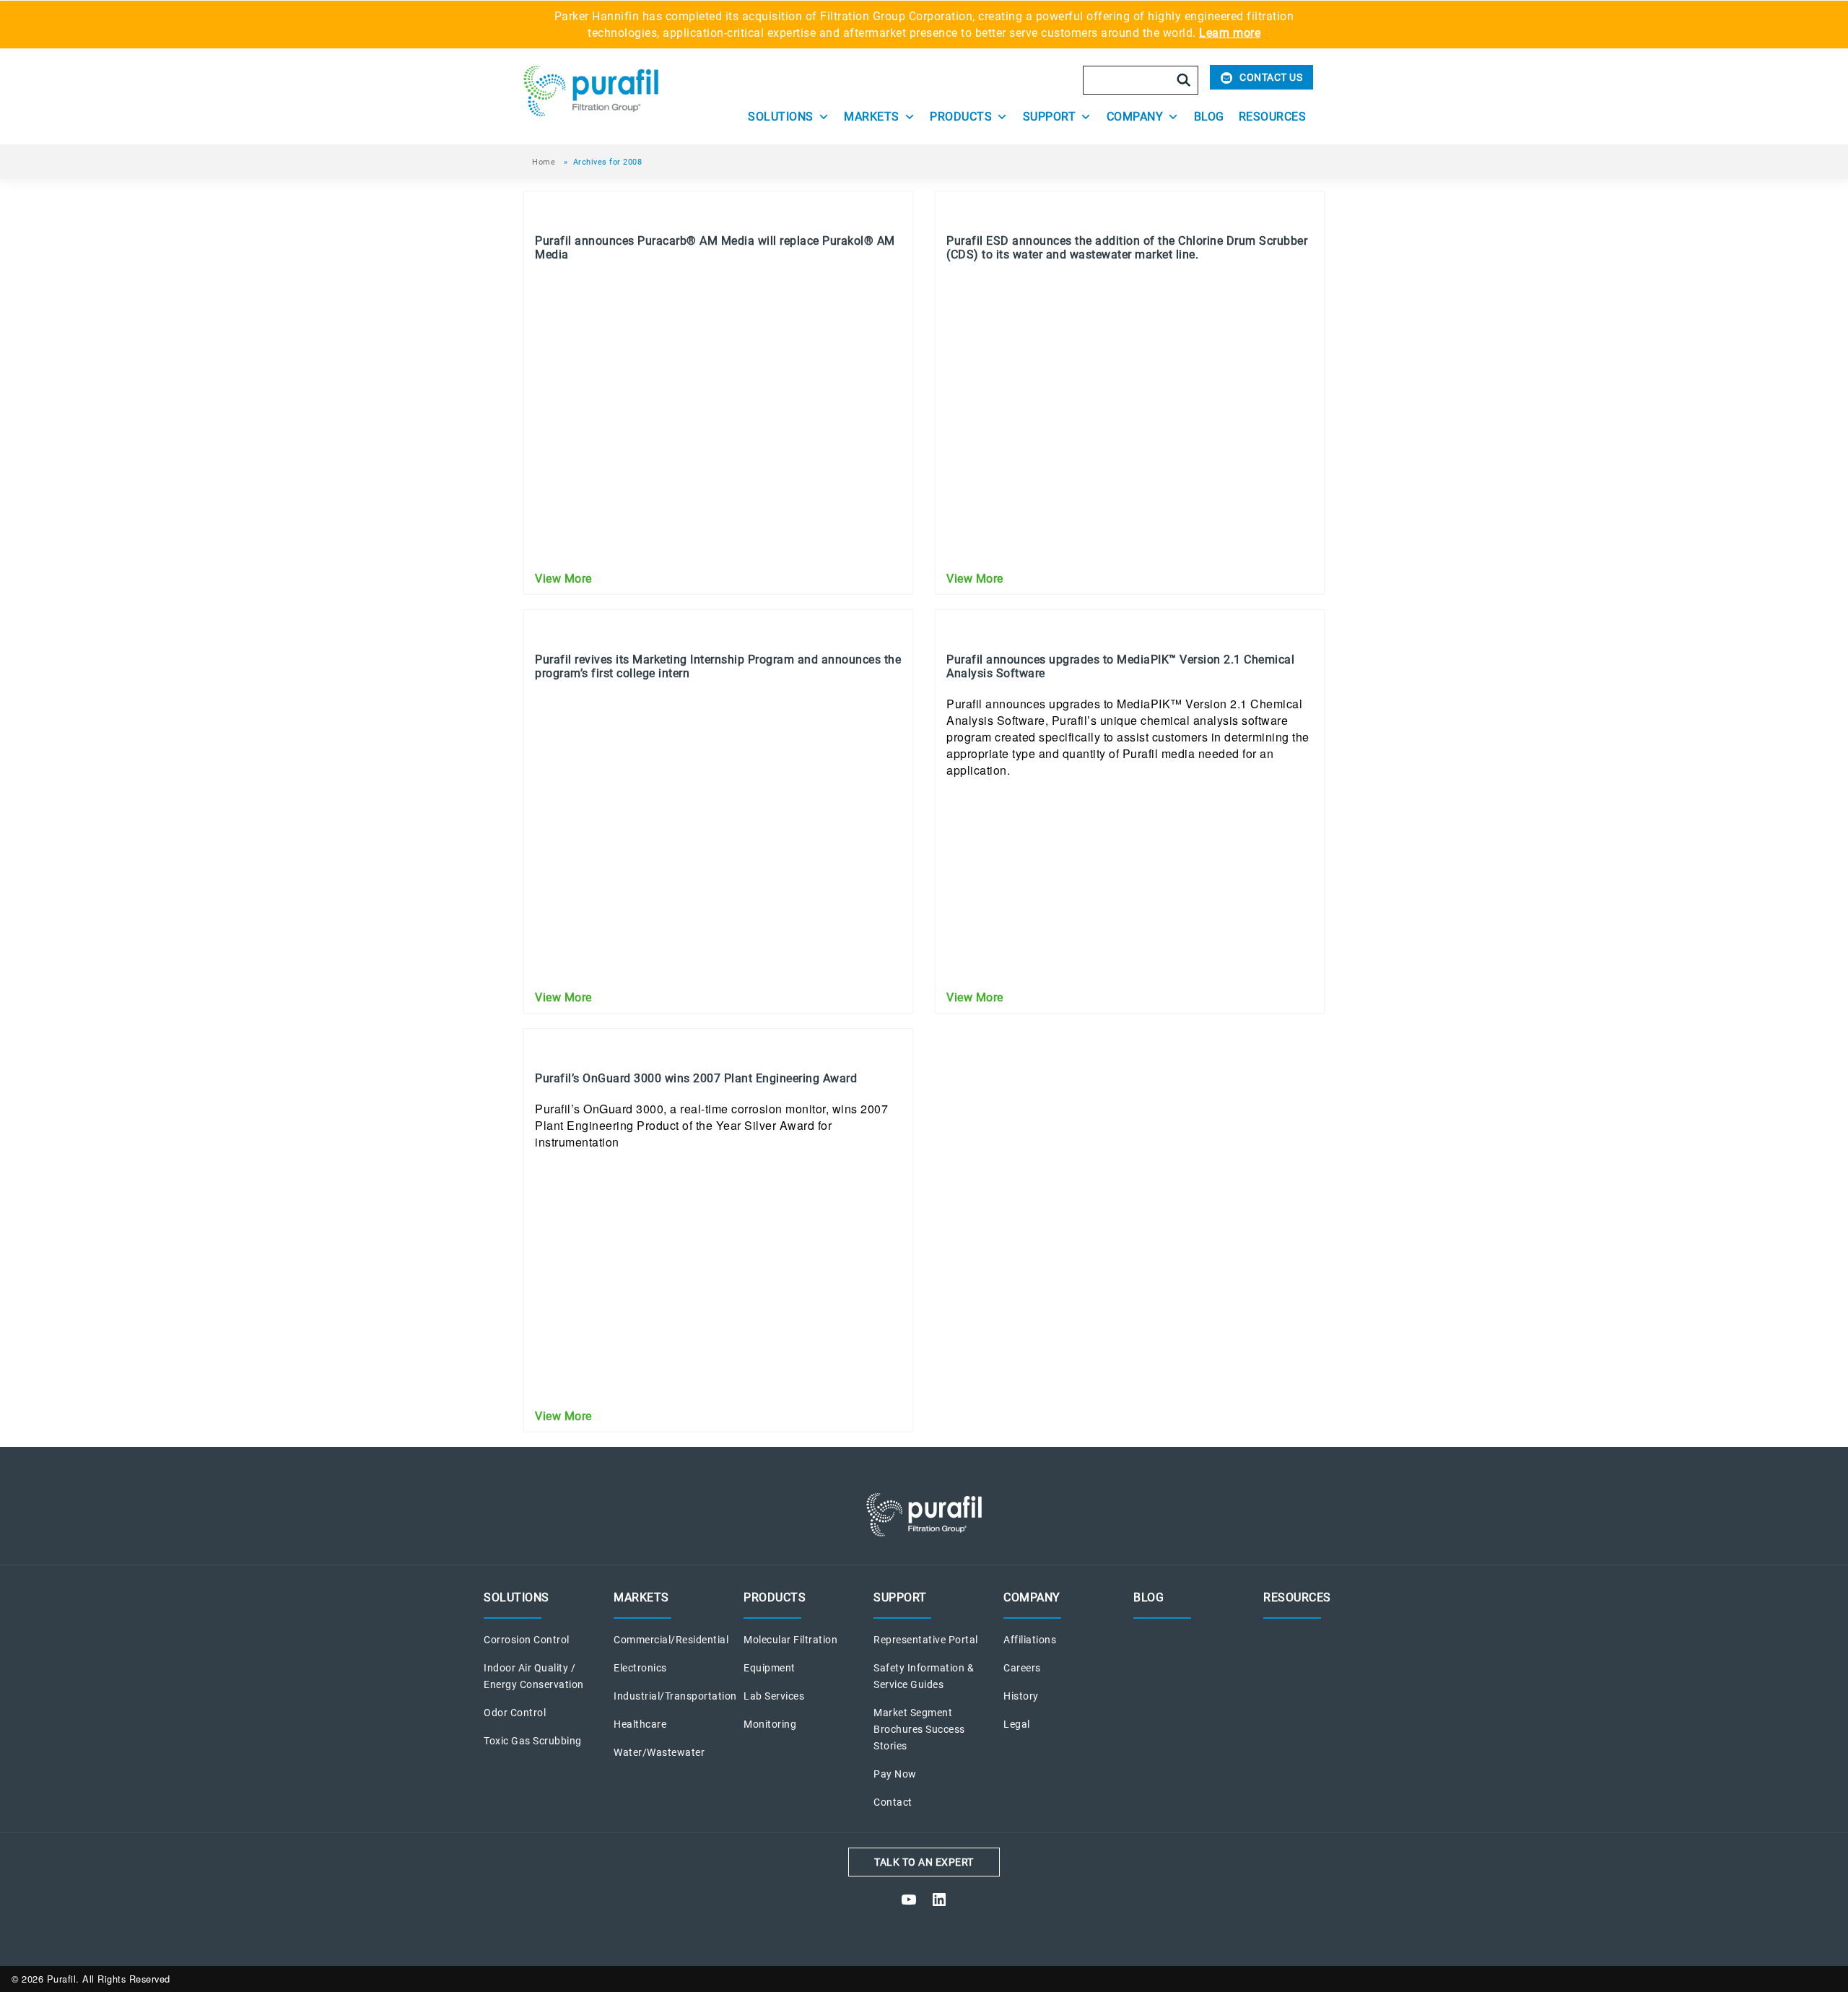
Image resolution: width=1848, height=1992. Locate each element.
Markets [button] (872, 117)
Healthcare (640, 1724)
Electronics (640, 1668)
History (1021, 1696)
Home (544, 162)
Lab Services (774, 1696)
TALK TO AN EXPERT (924, 1862)
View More (563, 579)
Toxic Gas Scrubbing (533, 1741)
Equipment (770, 1668)
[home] (622, 91)
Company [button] (1135, 117)
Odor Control (515, 1713)
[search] (1184, 80)
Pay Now (895, 1774)
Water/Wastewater (659, 1753)
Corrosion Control (527, 1640)
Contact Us (1271, 77)
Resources (1273, 117)
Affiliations (1030, 1640)
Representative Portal (926, 1640)
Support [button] (1050, 117)
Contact (893, 1802)
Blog (1209, 117)
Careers (1022, 1668)
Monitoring (770, 1724)
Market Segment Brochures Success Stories (919, 1730)
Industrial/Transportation (675, 1696)
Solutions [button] (781, 117)
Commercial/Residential (671, 1640)
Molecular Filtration (790, 1640)
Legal (1017, 1724)
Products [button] (961, 117)
